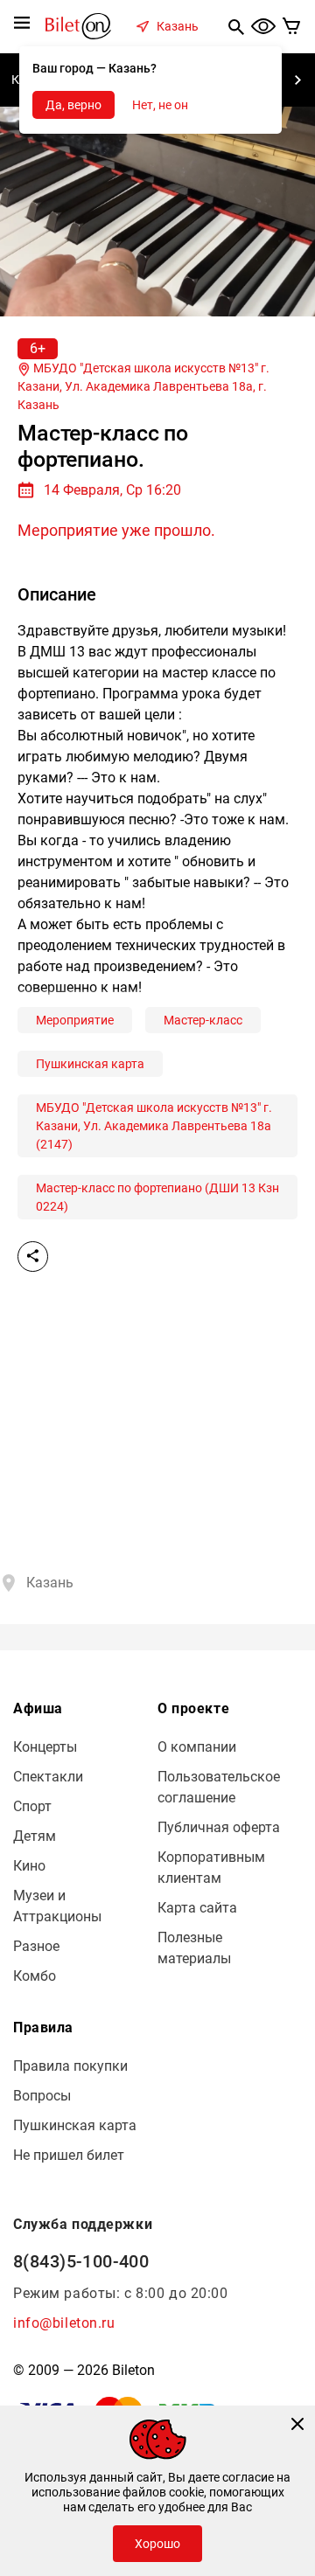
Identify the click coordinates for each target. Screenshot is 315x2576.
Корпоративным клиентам (211, 1868)
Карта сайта (197, 1908)
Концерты (45, 1747)
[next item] (297, 80)
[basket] (292, 26)
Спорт (32, 1806)
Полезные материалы (194, 1948)
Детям (35, 1836)
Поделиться (33, 1257)
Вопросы (42, 2096)
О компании (197, 1747)
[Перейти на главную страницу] (78, 25)
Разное (36, 1946)
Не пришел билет (69, 2155)
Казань (178, 26)
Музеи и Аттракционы (57, 1906)
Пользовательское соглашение (219, 1787)
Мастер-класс (203, 1020)
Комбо (35, 1976)
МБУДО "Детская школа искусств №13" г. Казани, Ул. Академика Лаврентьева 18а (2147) (154, 1126)
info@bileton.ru (64, 2323)
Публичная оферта (219, 1827)
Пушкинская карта (90, 1064)
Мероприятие (75, 1020)
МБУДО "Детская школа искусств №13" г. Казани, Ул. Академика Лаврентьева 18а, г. (143, 386)
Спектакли (48, 1777)
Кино (29, 1866)
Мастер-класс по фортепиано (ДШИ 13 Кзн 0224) (157, 1197)
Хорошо (157, 2544)
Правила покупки (70, 2066)
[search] (236, 26)
